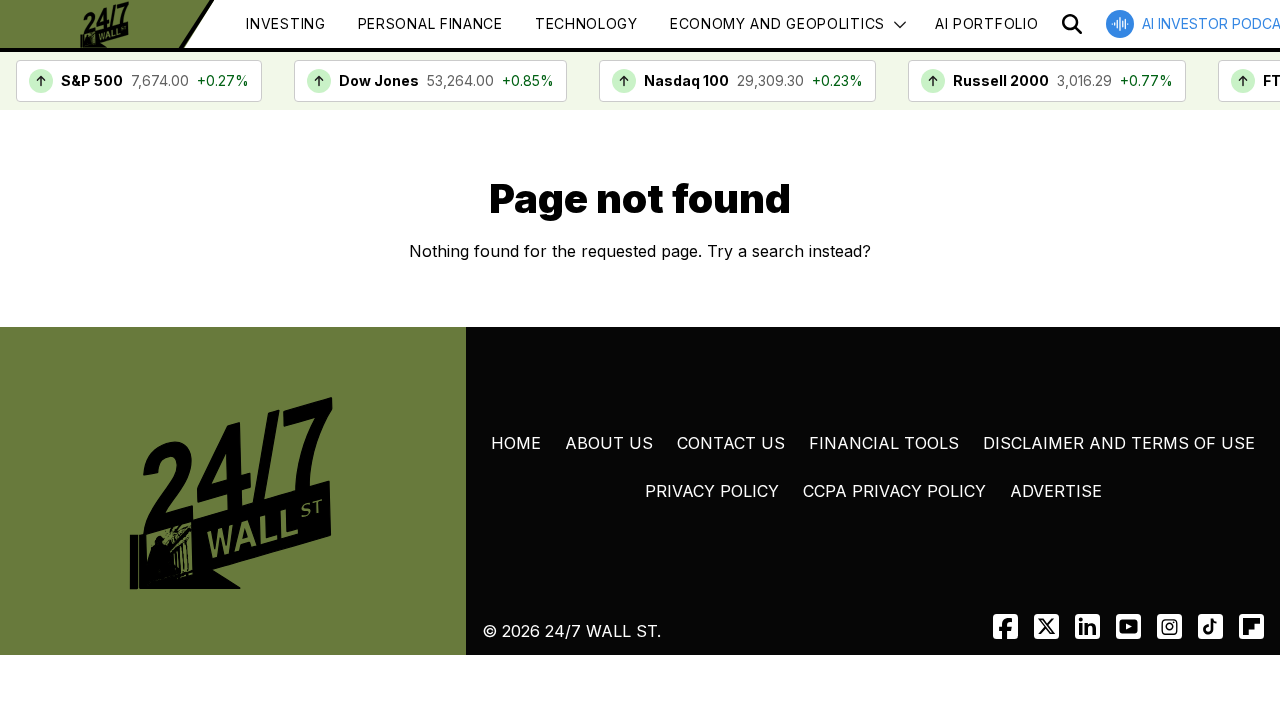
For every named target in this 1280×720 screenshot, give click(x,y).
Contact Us (731, 443)
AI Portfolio (986, 23)
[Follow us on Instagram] (1169, 626)
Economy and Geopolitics (777, 23)
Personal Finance (430, 23)
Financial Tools (884, 443)
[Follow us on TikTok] (1210, 626)
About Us (609, 443)
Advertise (1056, 491)
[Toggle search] (1072, 24)
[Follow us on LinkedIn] (1087, 626)
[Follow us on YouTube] (1128, 626)
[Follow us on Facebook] (1005, 626)
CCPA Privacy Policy (894, 491)
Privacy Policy (712, 491)
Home (516, 443)
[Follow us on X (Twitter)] (1046, 626)
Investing (285, 23)
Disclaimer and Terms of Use (1119, 443)
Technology (586, 23)
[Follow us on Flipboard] (1251, 626)
